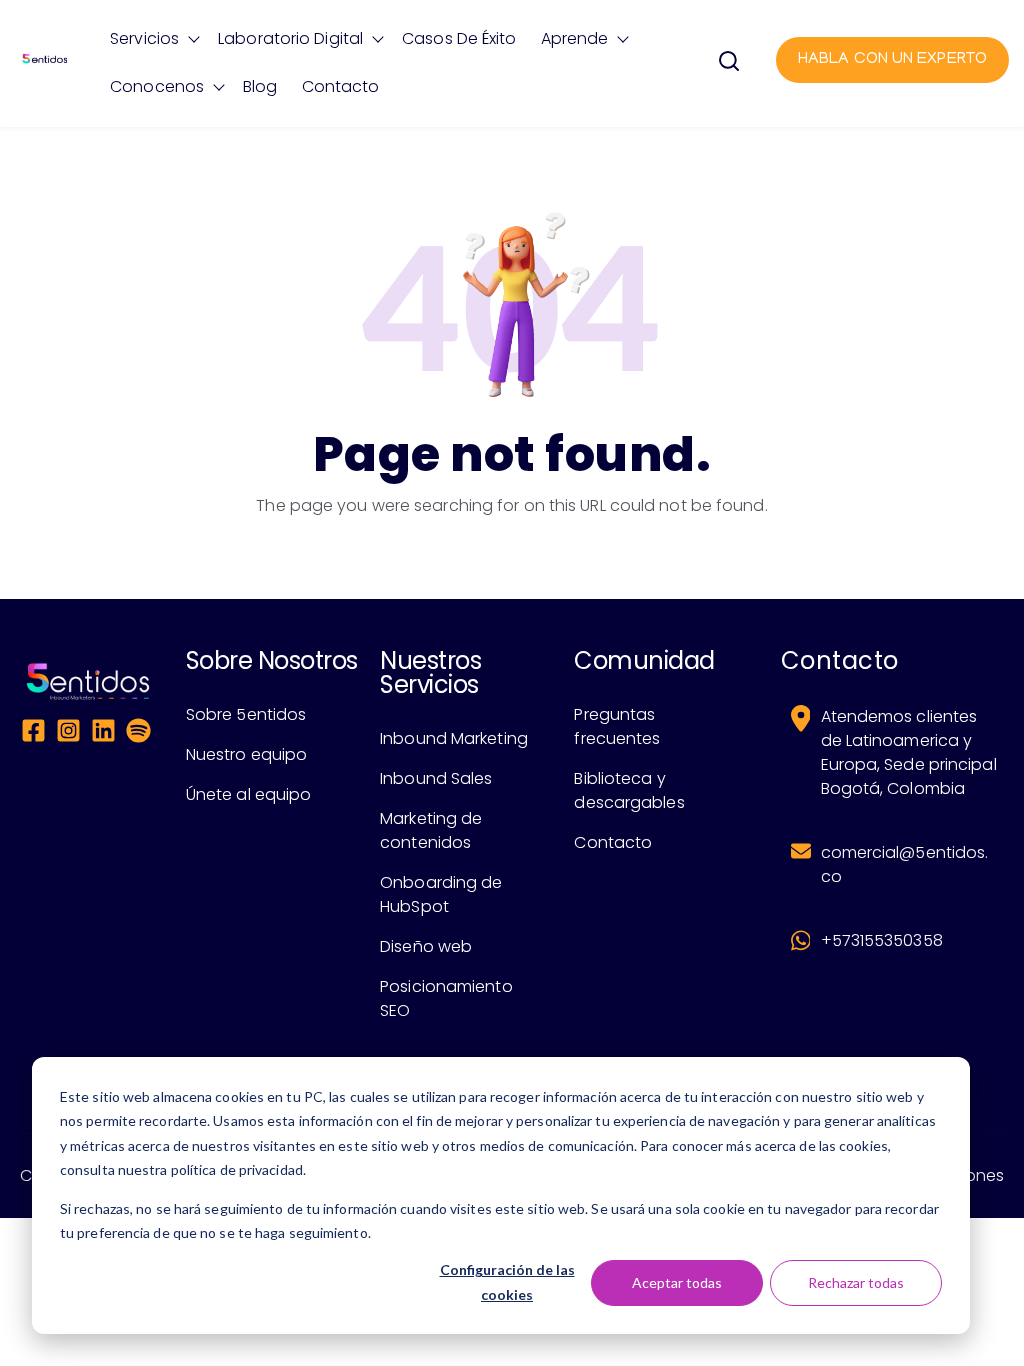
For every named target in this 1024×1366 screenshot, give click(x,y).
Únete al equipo (249, 794)
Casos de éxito (459, 38)
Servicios (144, 38)
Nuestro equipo (246, 754)
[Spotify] (138, 734)
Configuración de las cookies (507, 1282)
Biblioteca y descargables (629, 790)
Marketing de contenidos (431, 830)
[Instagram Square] (68, 734)
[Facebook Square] (33, 734)
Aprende (575, 38)
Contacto (341, 86)
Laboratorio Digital (290, 38)
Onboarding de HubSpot (441, 894)
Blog (260, 86)
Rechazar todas (856, 1282)
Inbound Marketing (454, 738)
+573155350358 (882, 940)
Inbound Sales (436, 778)
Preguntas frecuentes (617, 726)
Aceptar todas (677, 1282)
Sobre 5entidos (246, 714)
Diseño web (426, 946)
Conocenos (157, 86)
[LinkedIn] (103, 734)
